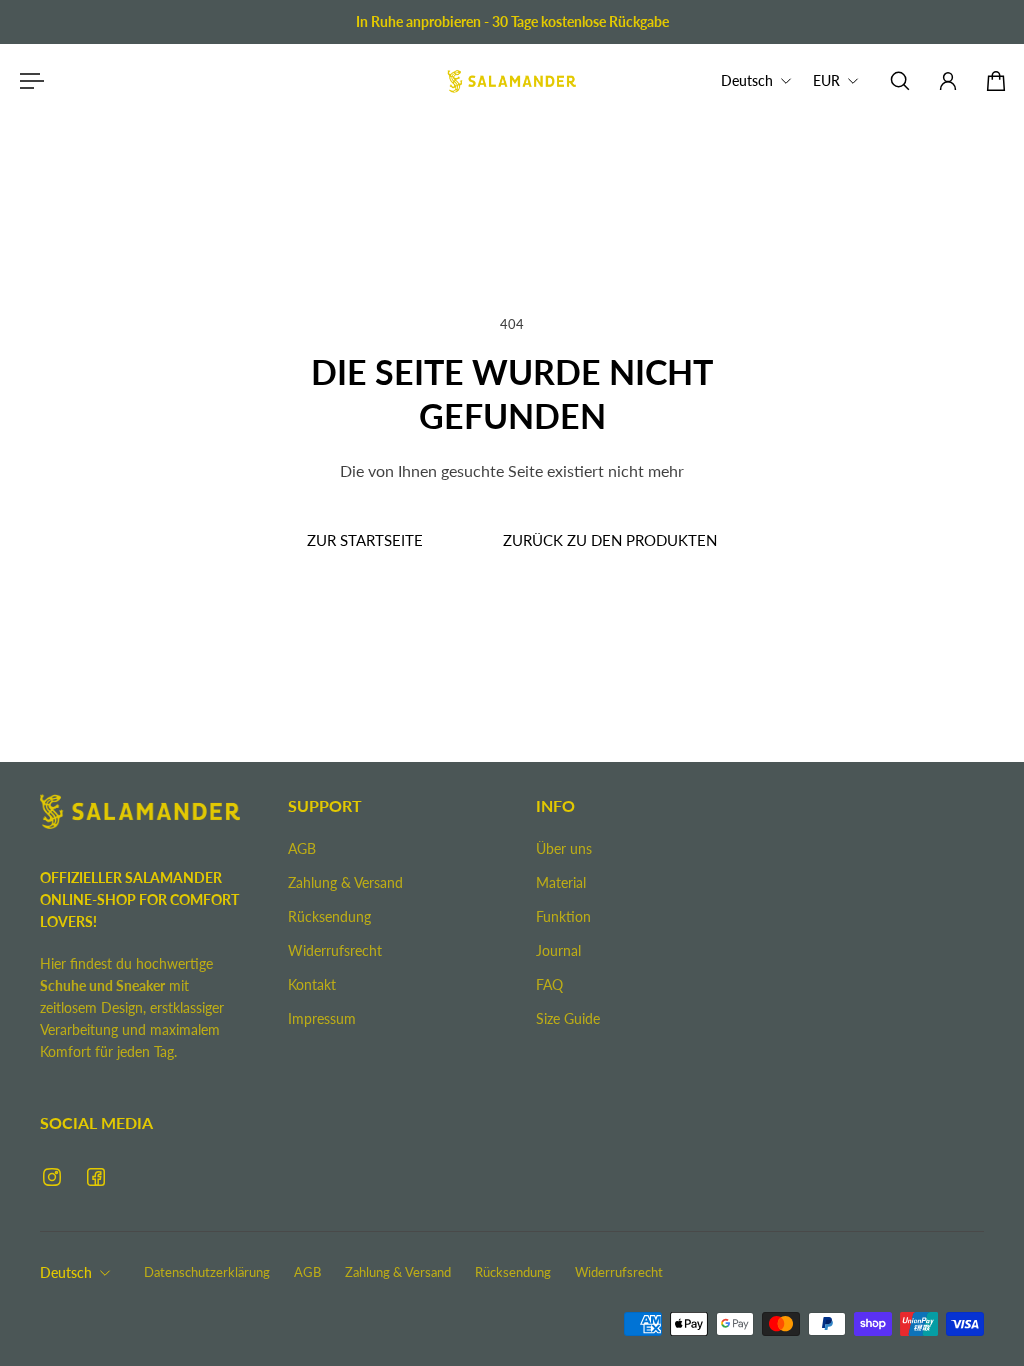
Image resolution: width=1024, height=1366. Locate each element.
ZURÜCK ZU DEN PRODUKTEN (610, 540)
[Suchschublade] (900, 81)
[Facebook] (96, 1177)
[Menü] (28, 81)
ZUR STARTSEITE (365, 540)
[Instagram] (52, 1177)
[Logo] (512, 81)
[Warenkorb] (996, 81)
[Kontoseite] (948, 81)
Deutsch (66, 1272)
